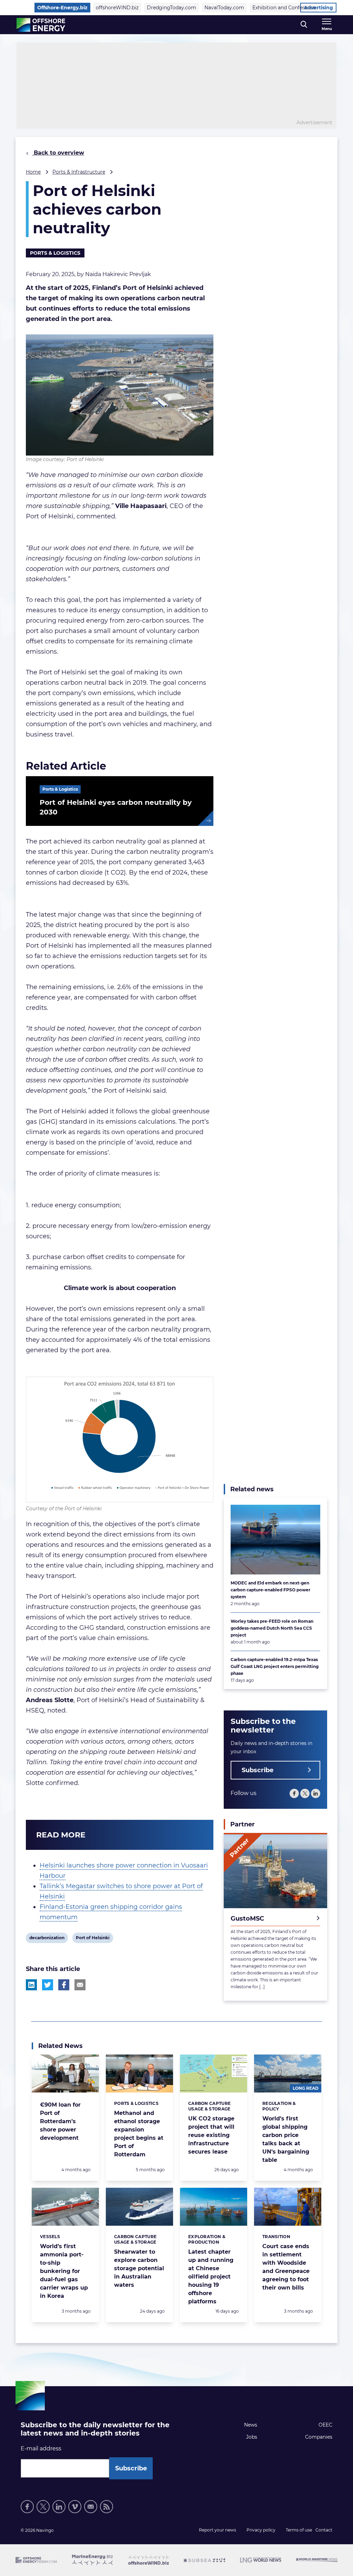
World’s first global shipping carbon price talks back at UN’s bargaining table (286, 2139)
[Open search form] (304, 25)
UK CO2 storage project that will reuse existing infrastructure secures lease (211, 2135)
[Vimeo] (75, 2507)
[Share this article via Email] (80, 1985)
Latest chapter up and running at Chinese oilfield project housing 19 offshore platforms (211, 2277)
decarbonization (47, 1939)
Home (33, 172)
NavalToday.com (224, 8)
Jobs (252, 2437)
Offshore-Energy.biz (62, 8)
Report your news (218, 2530)
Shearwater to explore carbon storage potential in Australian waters (139, 2268)
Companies (319, 2437)
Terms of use (299, 2530)
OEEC (325, 2425)
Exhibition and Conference (284, 8)
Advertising (318, 8)
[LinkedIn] (316, 1793)
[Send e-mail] (91, 2507)
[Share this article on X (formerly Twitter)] (48, 1985)
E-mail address (41, 2448)
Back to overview (58, 153)
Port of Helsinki (93, 1939)
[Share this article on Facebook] (64, 1985)
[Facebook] (294, 1793)
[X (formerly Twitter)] (43, 2507)
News (251, 2425)
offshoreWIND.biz (117, 8)
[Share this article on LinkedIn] (31, 1985)
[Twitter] (305, 1793)
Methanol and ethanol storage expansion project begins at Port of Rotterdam (139, 2134)
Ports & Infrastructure (79, 172)
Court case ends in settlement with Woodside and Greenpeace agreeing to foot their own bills (286, 2267)
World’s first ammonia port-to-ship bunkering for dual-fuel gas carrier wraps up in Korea (64, 2271)
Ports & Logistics (55, 253)
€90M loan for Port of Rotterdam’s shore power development (60, 2121)
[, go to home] (41, 25)
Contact (324, 2530)
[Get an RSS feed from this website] (107, 2507)
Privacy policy (261, 2530)
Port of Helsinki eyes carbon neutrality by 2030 (116, 807)
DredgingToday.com (172, 8)
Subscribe (258, 1770)
